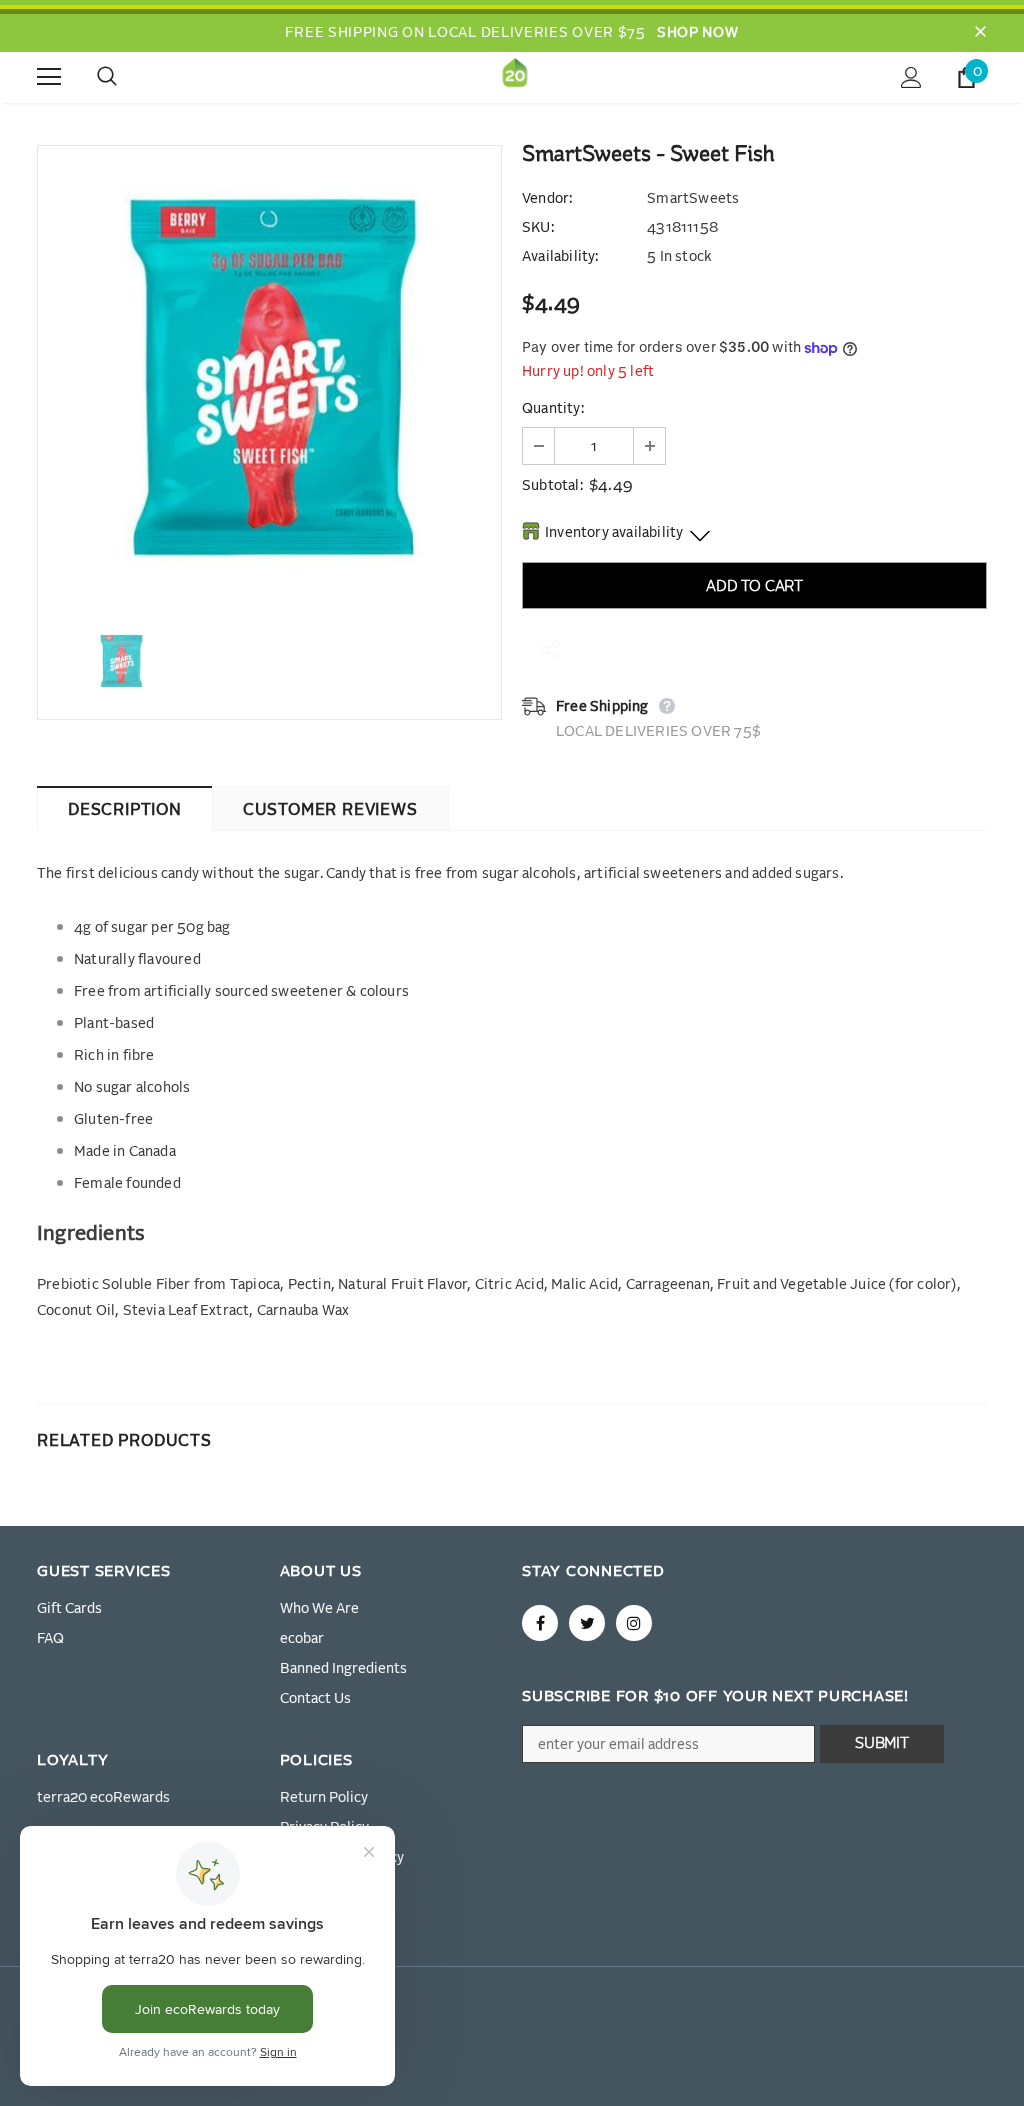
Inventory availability (614, 533)
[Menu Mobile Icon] (49, 77)
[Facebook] (540, 1623)
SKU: (538, 228)
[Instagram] (634, 1623)
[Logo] (515, 76)
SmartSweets (693, 199)
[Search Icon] (127, 77)
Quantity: (553, 409)
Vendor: (547, 199)
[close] (980, 33)
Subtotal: (552, 486)
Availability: (560, 257)
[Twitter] (587, 1623)
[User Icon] (911, 77)
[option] (269, 377)
